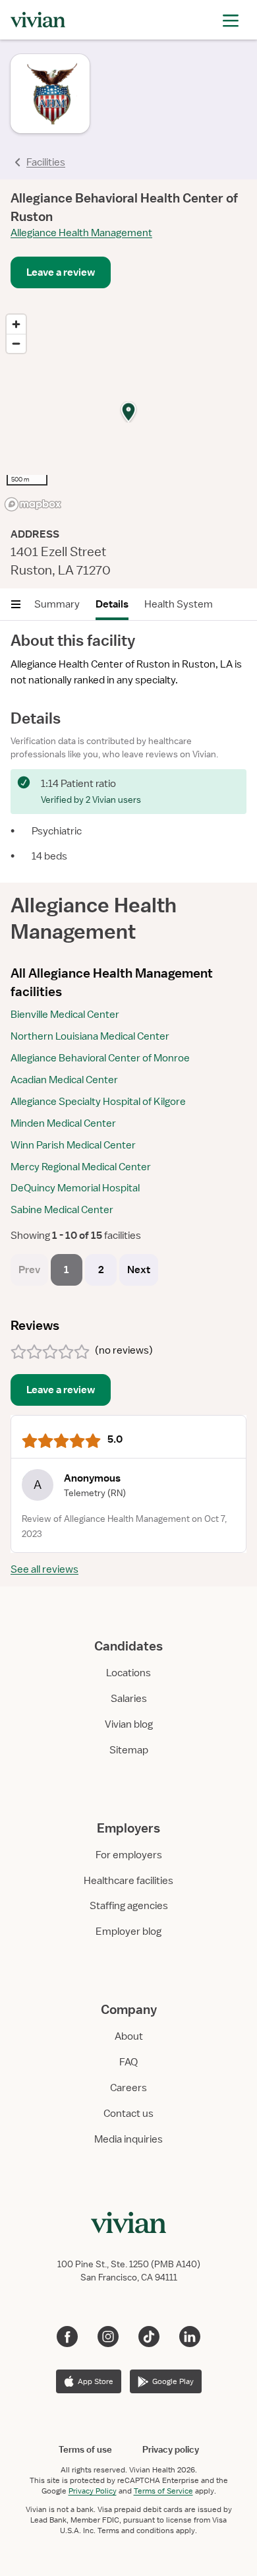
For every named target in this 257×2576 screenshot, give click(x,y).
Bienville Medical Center (65, 1015)
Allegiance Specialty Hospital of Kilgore (98, 1102)
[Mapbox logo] (33, 504)
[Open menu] (16, 604)
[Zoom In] (16, 324)
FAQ (128, 2062)
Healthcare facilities (128, 1881)
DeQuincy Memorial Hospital (75, 1188)
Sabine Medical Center (62, 1210)
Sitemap (129, 1750)
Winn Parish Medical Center (73, 1145)
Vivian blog (129, 1724)
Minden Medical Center (63, 1123)
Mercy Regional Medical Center (81, 1167)
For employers (129, 1855)
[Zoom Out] (16, 343)
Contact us (128, 2114)
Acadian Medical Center (64, 1080)
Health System (179, 604)
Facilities (46, 162)
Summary (57, 604)
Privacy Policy (93, 2491)
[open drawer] (231, 19)
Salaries (129, 1699)
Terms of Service (163, 2491)
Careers (128, 2088)
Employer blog (128, 1932)
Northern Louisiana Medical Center (90, 1036)
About (129, 2036)
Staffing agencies (129, 1906)
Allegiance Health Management (81, 233)
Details (112, 604)
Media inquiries (128, 2139)
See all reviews (44, 1569)
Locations (128, 1673)
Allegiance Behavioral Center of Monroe (100, 1058)
